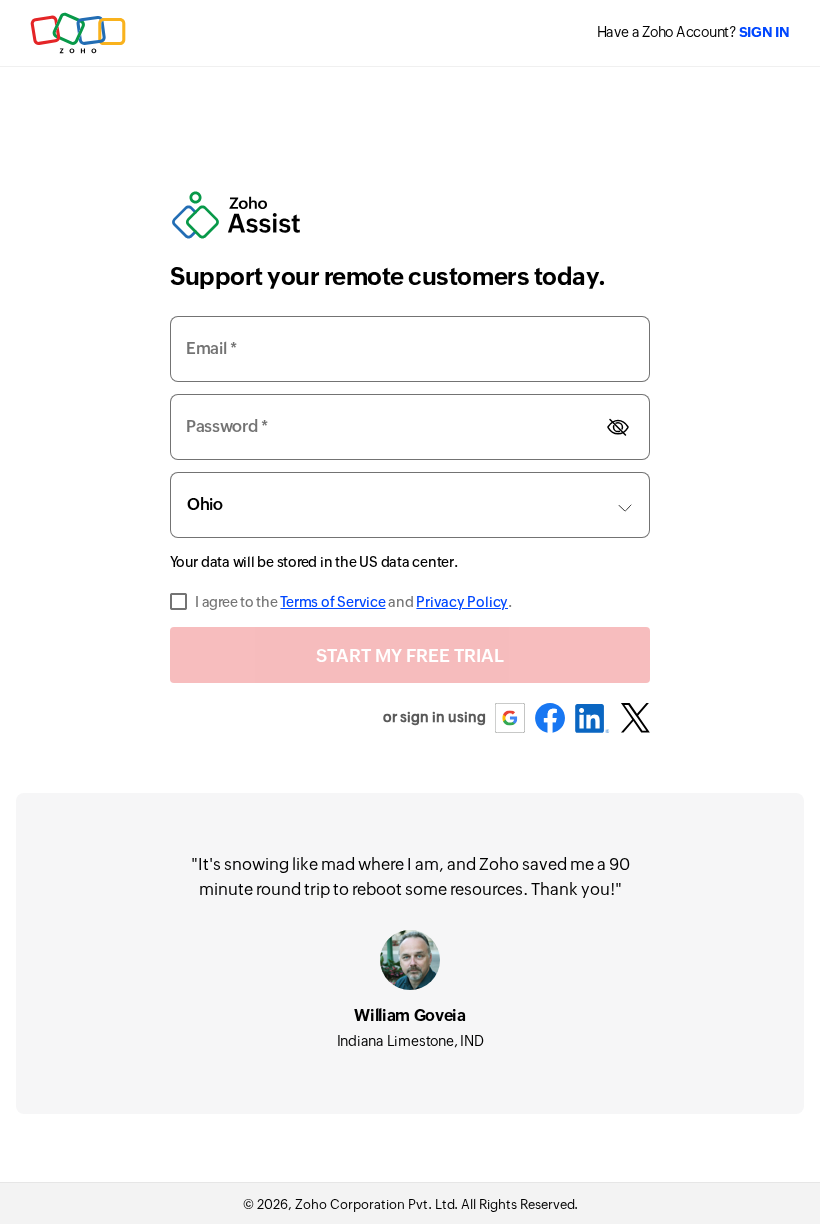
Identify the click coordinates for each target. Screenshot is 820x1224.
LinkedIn (592, 718)
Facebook (550, 718)
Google (511, 718)
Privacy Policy (462, 602)
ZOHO (79, 33)
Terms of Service (332, 602)
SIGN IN (764, 32)
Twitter (635, 718)
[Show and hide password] (618, 426)
